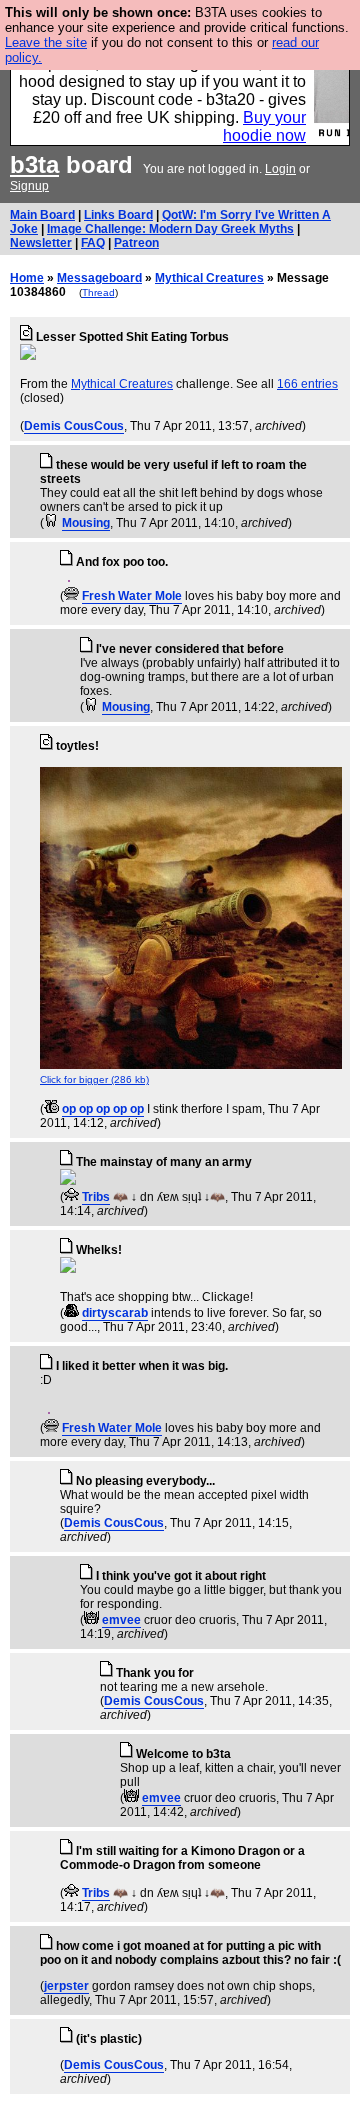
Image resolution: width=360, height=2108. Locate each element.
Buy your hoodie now (264, 126)
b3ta (34, 164)
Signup (29, 186)
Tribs (96, 1197)
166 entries (307, 384)
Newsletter (41, 243)
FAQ (93, 243)
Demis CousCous (74, 426)
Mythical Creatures (209, 278)
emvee (121, 1620)
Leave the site (46, 42)
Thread (98, 292)
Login (280, 169)
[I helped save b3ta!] (51, 523)
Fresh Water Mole (132, 596)
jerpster (66, 1986)
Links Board (118, 215)
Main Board (42, 215)
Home (27, 278)
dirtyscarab (115, 1313)
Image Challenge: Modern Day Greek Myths (170, 229)
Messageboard (99, 278)
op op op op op (103, 1109)
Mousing (86, 523)
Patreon (136, 243)
